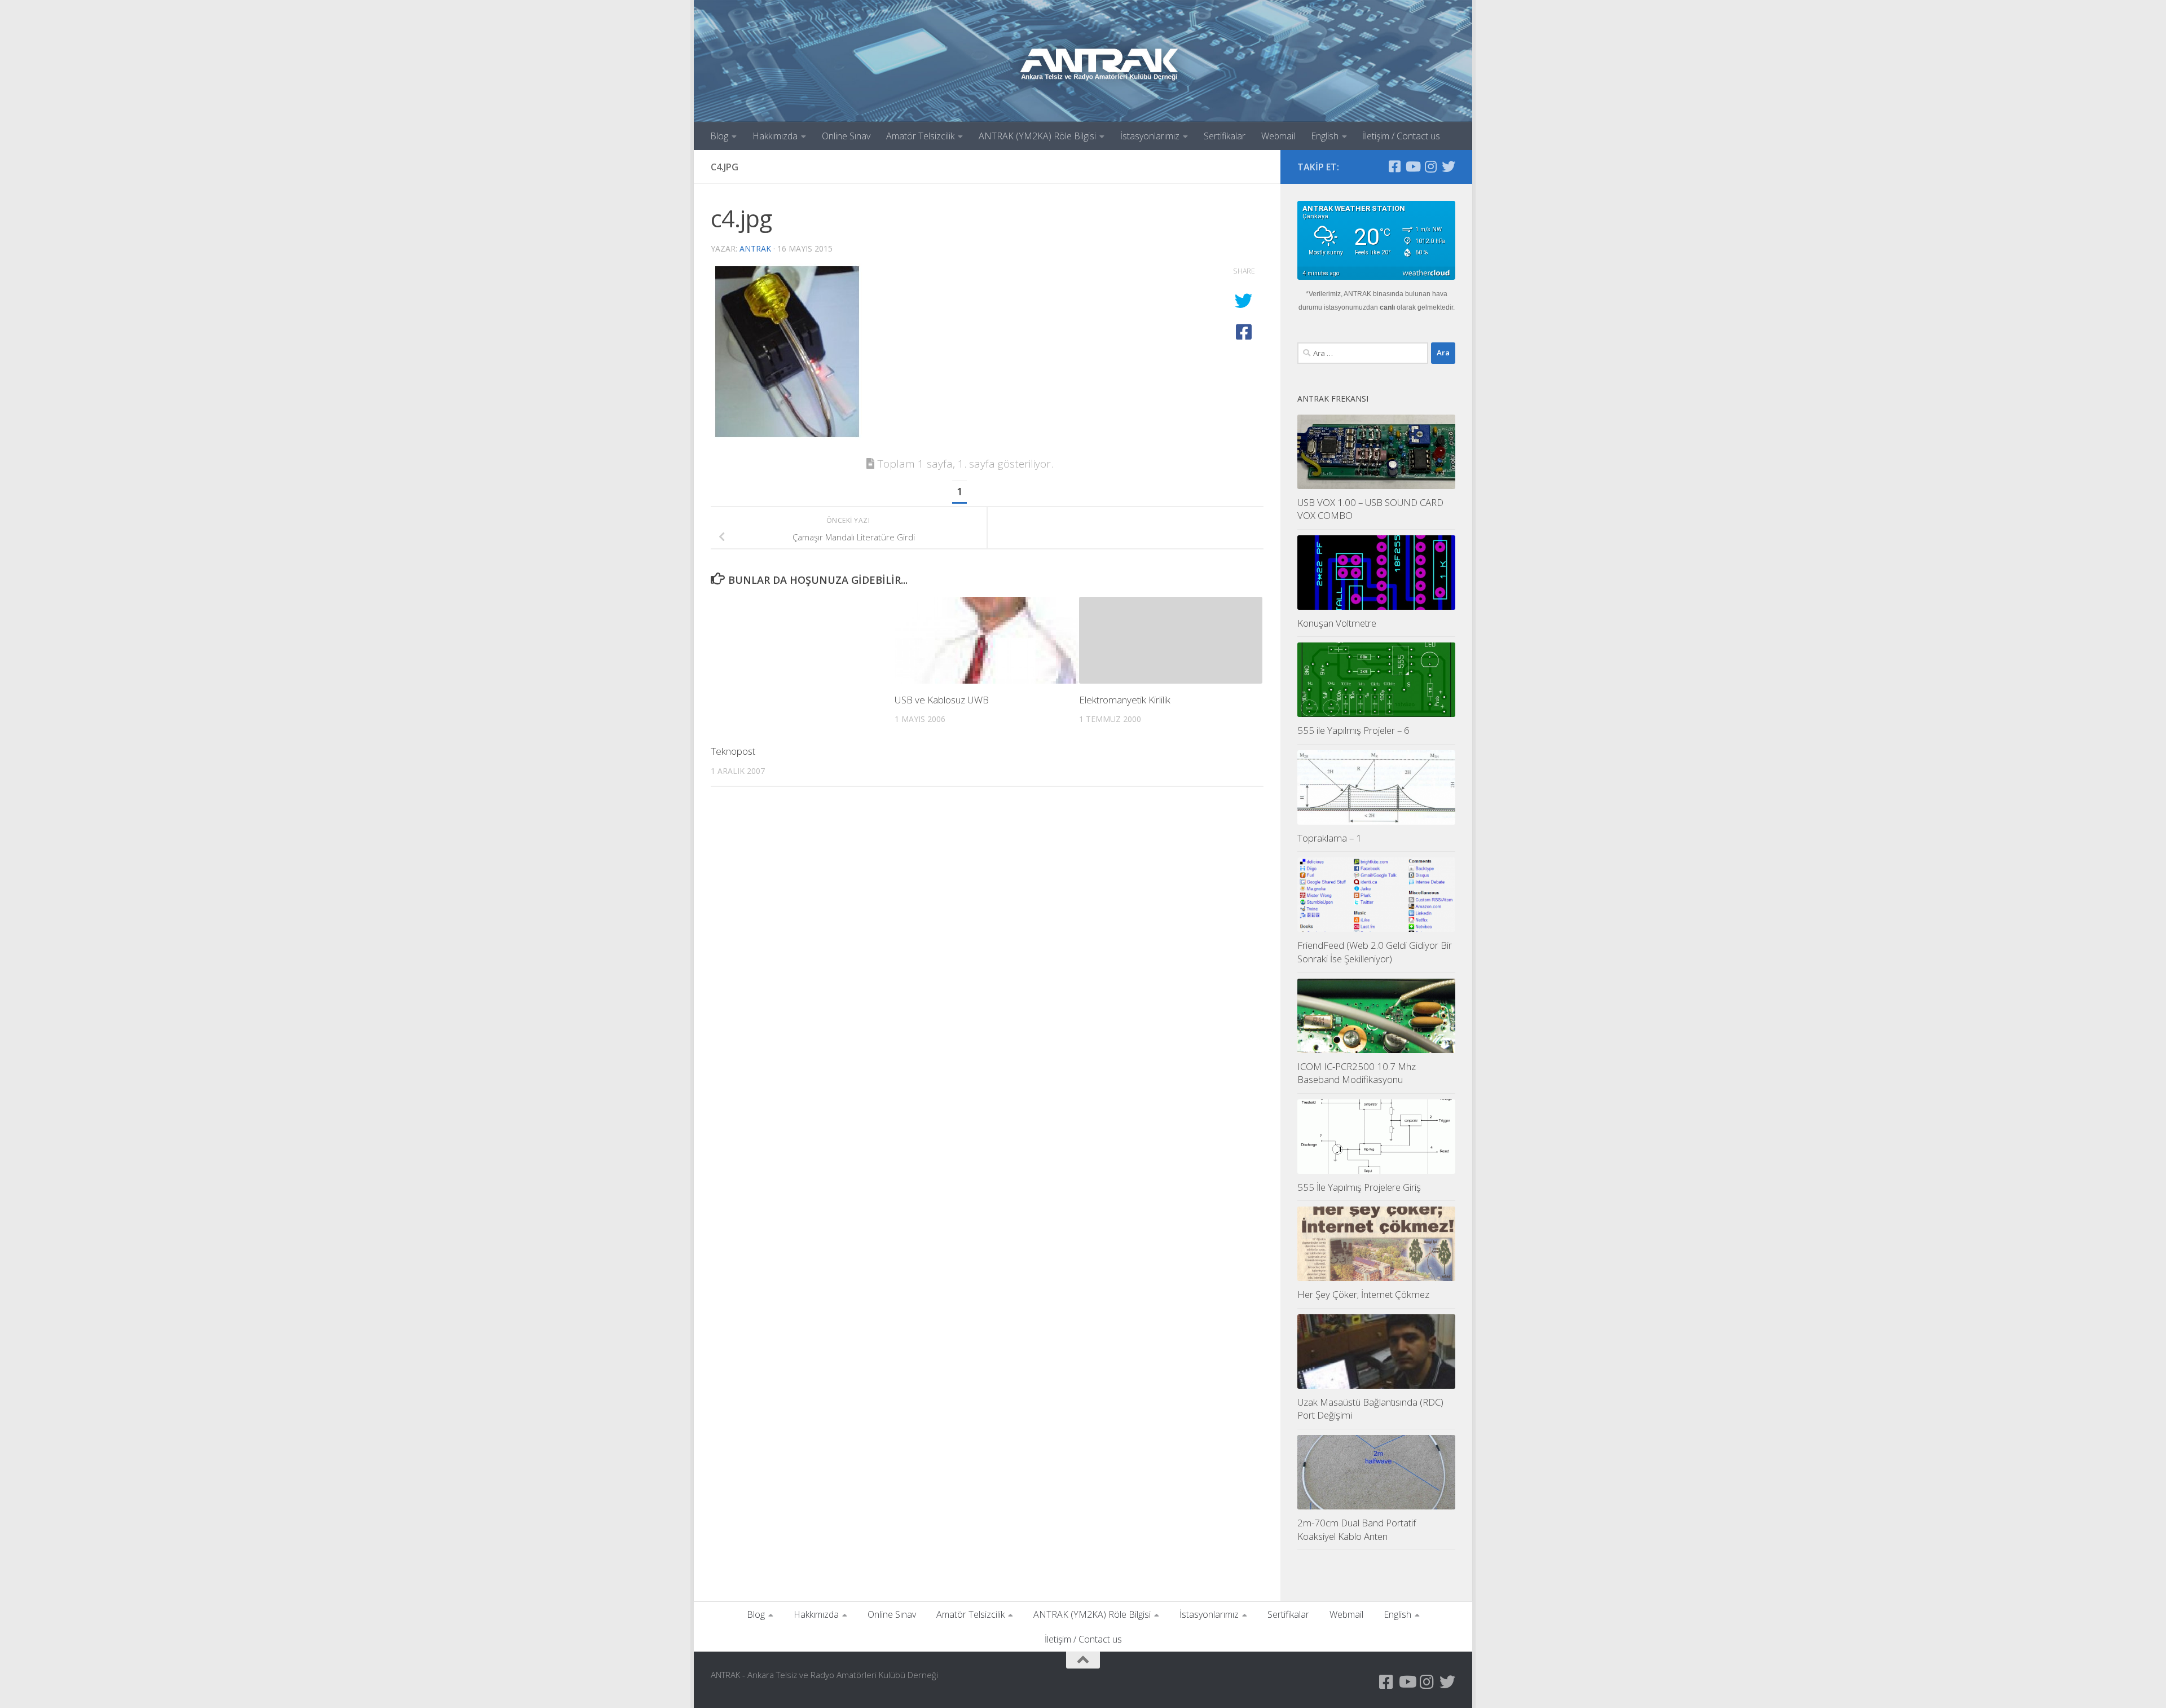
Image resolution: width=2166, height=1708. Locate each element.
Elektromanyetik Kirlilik (1125, 700)
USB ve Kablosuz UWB (942, 700)
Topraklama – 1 (1329, 838)
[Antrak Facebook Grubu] (1394, 166)
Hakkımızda (775, 136)
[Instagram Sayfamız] (1430, 166)
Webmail (1278, 136)
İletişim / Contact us (1401, 136)
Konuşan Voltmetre (1337, 623)
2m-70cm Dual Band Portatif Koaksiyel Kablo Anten (1357, 1529)
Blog (719, 136)
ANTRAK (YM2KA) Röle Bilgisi (1037, 136)
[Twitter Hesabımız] (1449, 166)
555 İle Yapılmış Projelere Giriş (1359, 1187)
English (1325, 136)
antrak (755, 248)
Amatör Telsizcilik (920, 136)
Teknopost (733, 751)
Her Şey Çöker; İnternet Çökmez (1363, 1294)
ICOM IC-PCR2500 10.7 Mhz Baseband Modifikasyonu (1357, 1073)
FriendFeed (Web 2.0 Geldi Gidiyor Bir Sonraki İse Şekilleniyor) (1375, 952)
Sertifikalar (1225, 136)
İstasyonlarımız (1150, 136)
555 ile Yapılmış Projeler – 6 (1353, 730)
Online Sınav (846, 136)
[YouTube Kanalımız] (1412, 166)
